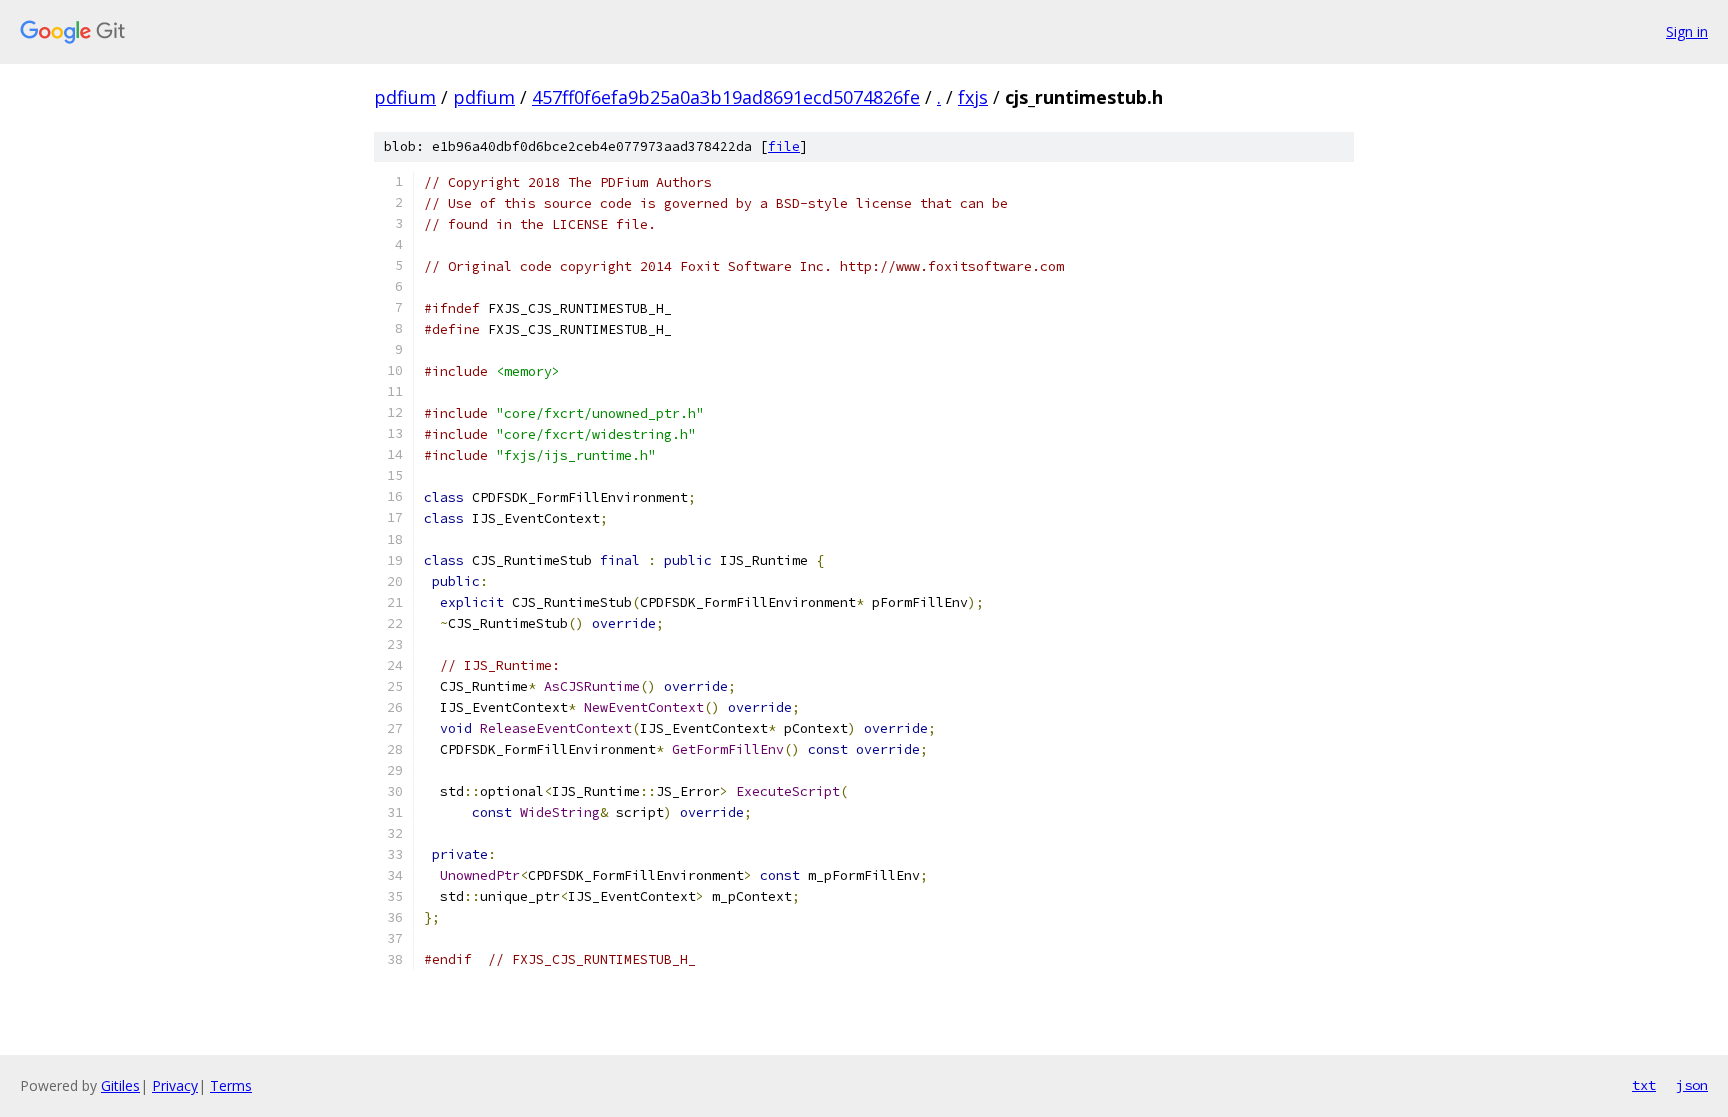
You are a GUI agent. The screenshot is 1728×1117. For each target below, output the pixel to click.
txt (1644, 1085)
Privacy (175, 1085)
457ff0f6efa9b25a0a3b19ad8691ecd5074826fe (726, 97)
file (784, 146)
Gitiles (120, 1085)
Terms (231, 1085)
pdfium (405, 97)
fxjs (973, 97)
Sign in (1687, 31)
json (1692, 1085)
